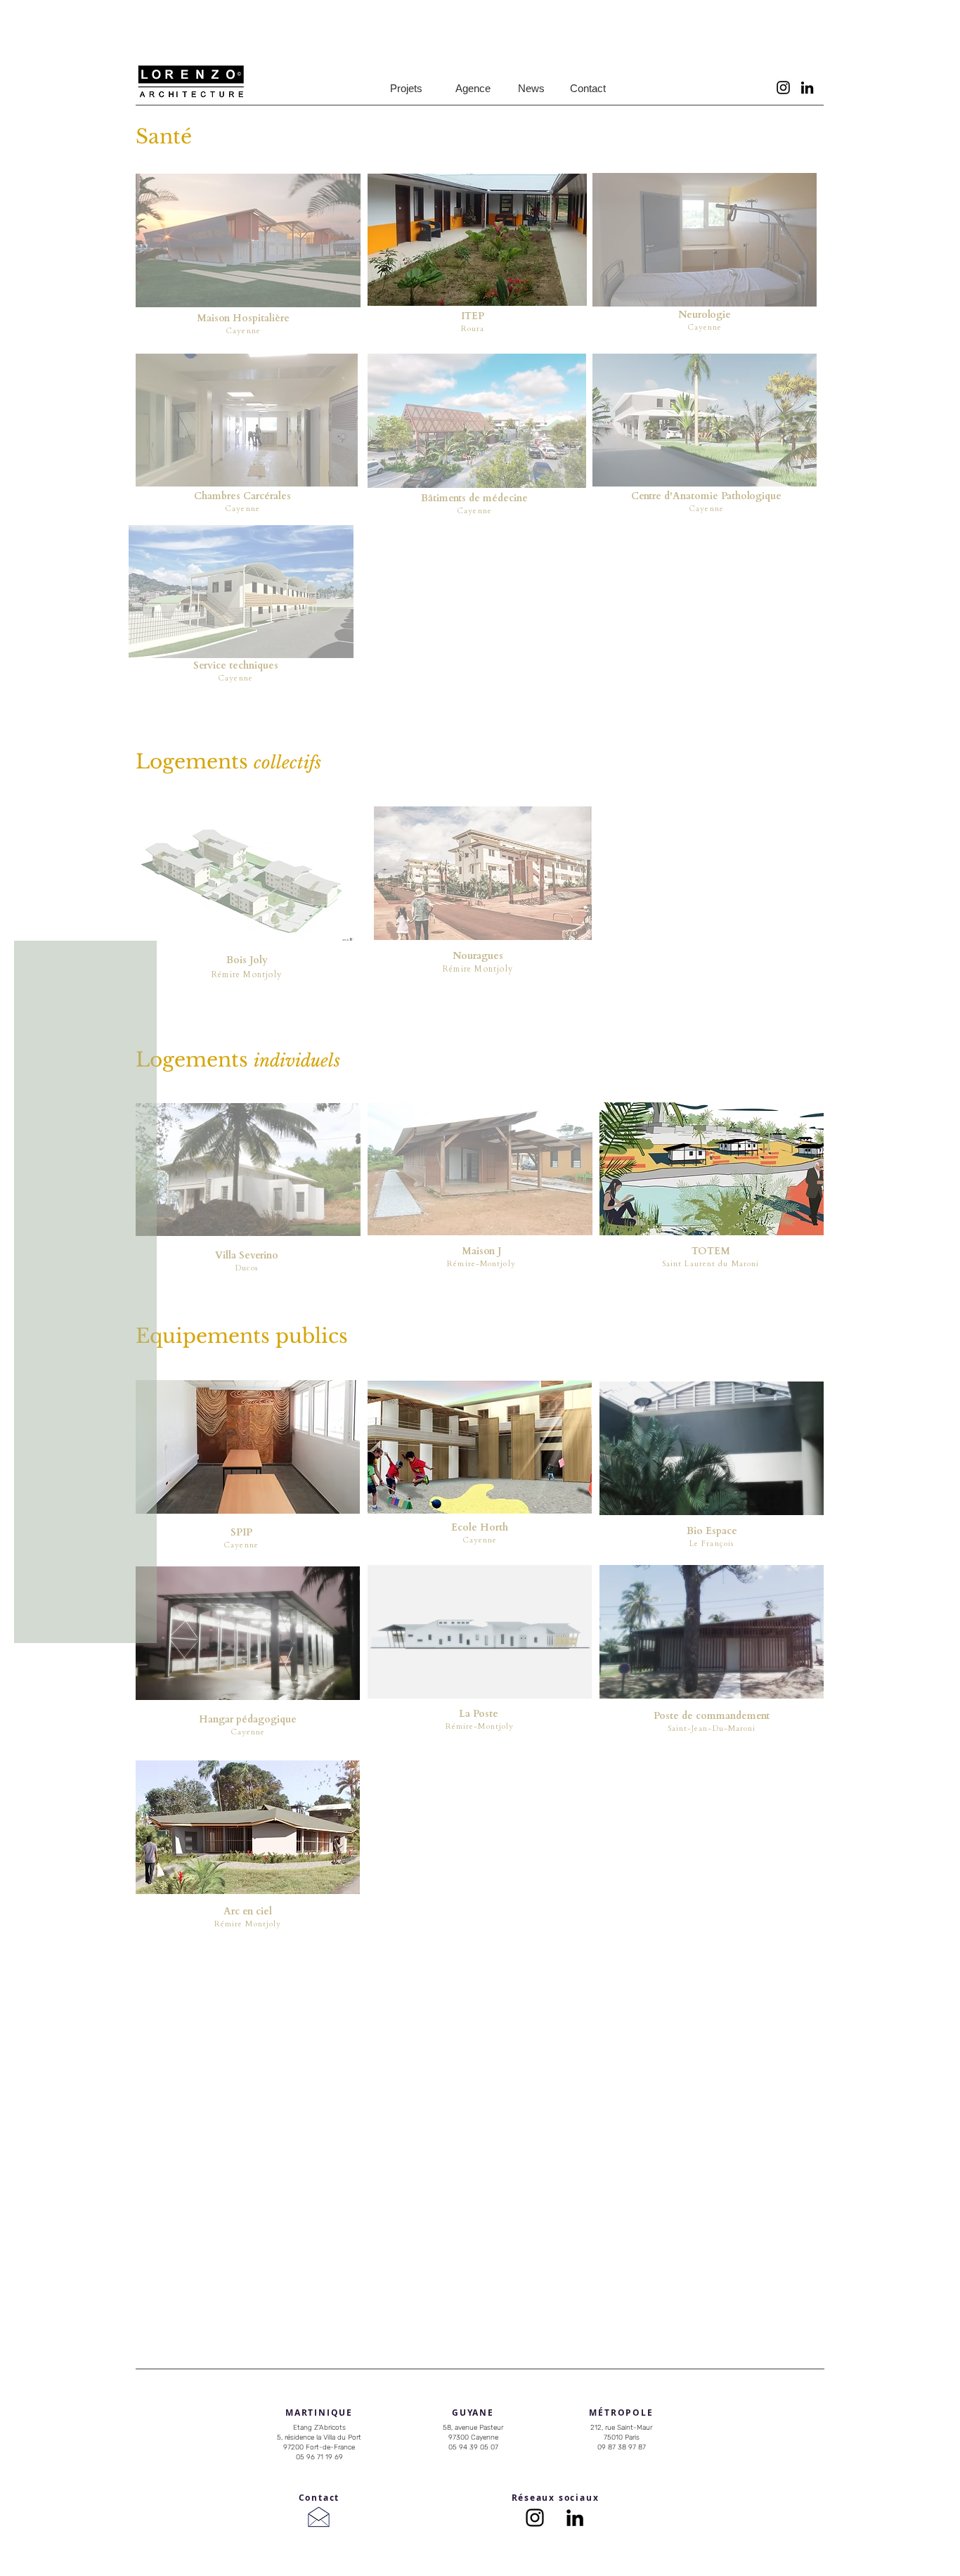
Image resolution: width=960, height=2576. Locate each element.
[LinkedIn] (807, 88)
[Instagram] (783, 88)
